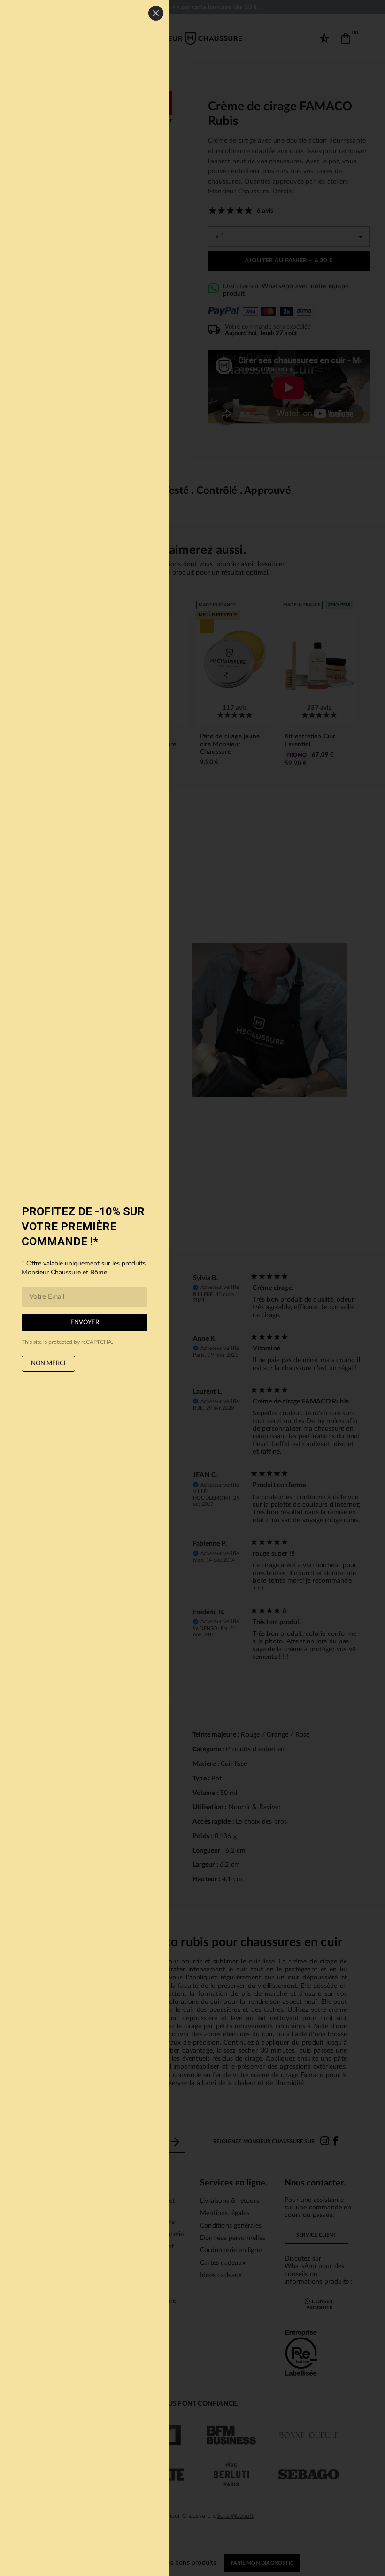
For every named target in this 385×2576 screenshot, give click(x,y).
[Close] (156, 13)
